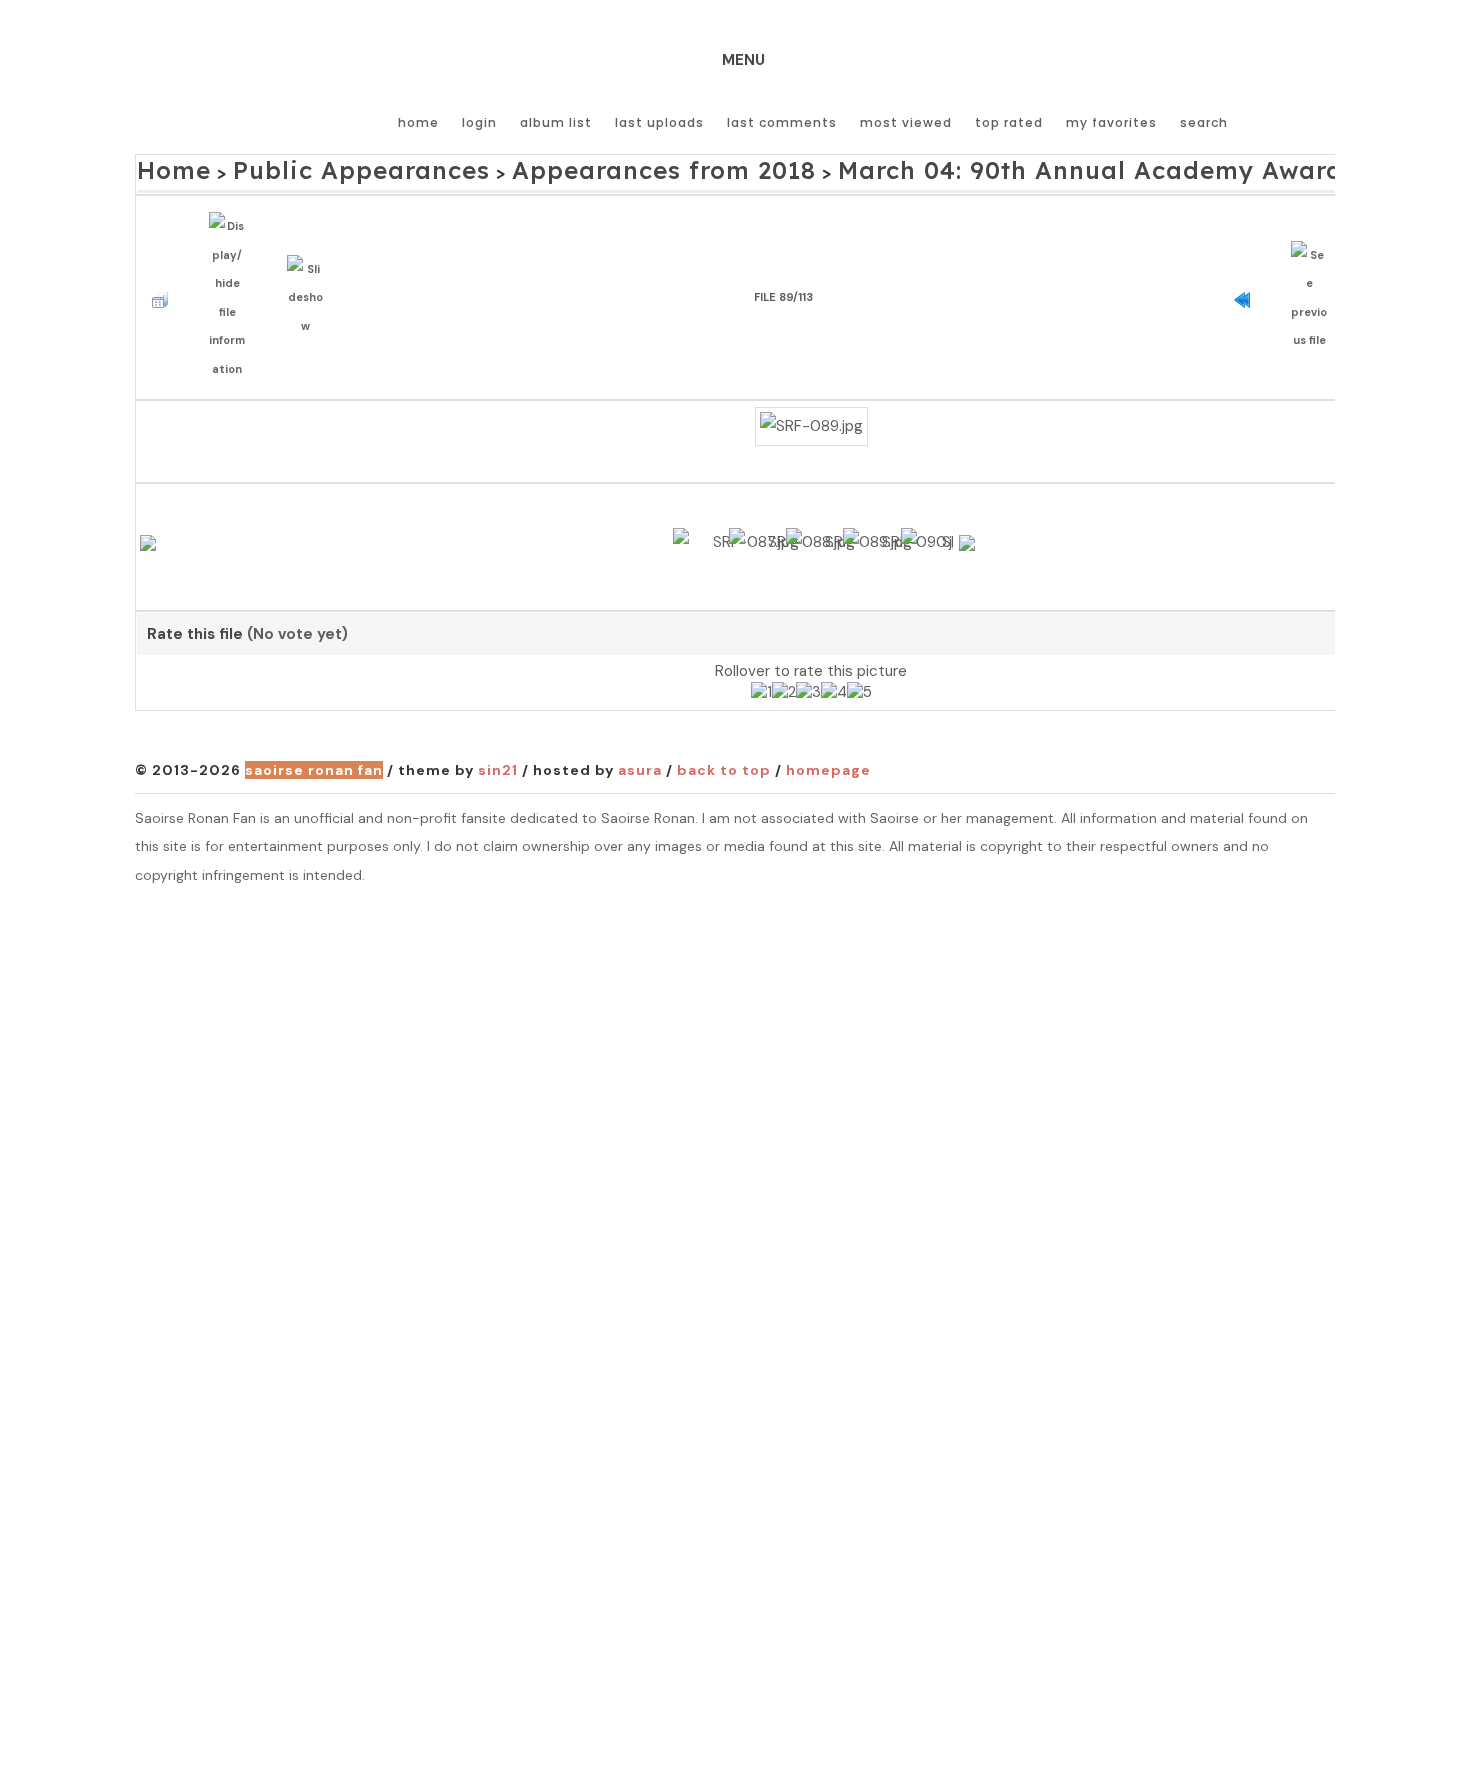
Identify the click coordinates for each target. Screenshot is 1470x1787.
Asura (640, 758)
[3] (808, 682)
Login (479, 122)
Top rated (1009, 122)
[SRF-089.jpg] (811, 378)
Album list (556, 122)
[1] (761, 682)
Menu (743, 60)
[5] (859, 682)
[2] (784, 682)
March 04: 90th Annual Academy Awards (885, 166)
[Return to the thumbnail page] (165, 270)
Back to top (724, 758)
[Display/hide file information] (232, 270)
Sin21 (498, 758)
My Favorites (1111, 122)
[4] (834, 682)
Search (1204, 122)
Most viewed (906, 122)
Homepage (828, 758)
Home (418, 122)
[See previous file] (1314, 270)
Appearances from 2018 (548, 166)
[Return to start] (1247, 270)
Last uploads (659, 122)
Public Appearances (312, 166)
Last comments (782, 122)
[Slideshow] (310, 269)
